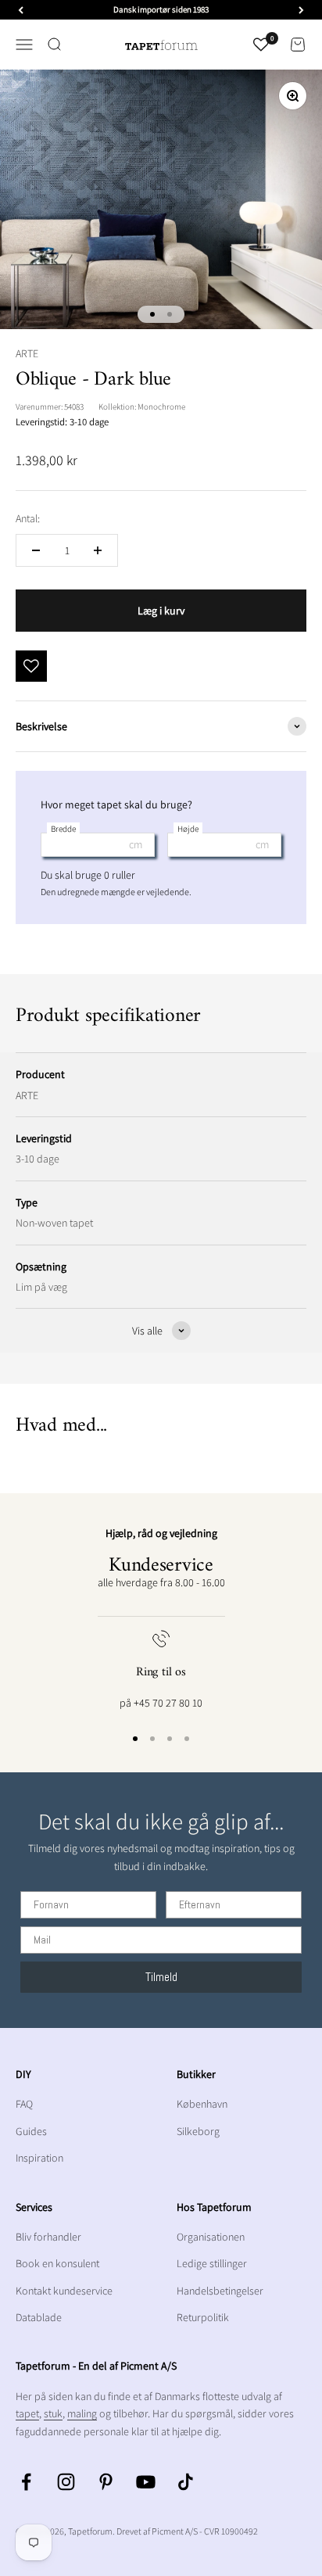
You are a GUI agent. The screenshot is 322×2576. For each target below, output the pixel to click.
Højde (188, 829)
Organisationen (211, 2237)
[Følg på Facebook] (26, 2482)
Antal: (28, 518)
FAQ (24, 2104)
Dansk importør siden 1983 (161, 9)
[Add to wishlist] (31, 666)
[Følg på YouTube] (146, 2482)
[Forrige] (21, 10)
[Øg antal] (98, 550)
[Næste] (301, 10)
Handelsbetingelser (220, 2291)
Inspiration (39, 2158)
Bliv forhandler (48, 2237)
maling (82, 2413)
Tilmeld (161, 1977)
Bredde (63, 829)
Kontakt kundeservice (64, 2291)
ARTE (27, 353)
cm (136, 844)
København (202, 2104)
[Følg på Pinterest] (106, 2482)
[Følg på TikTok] (186, 2482)
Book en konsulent (57, 2263)
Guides (31, 2131)
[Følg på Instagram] (66, 2482)
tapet (27, 2413)
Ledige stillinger (212, 2263)
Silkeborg (198, 2131)
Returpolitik (203, 2317)
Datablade (39, 2317)
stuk (53, 2413)
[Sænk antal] (36, 550)
